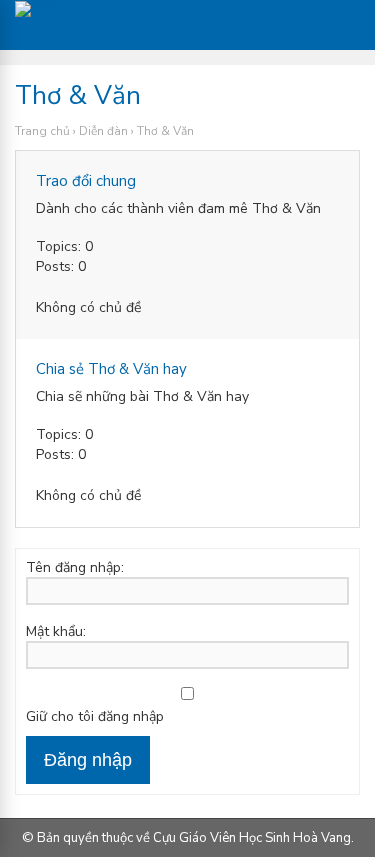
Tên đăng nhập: (75, 568)
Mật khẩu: (56, 632)
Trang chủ (42, 131)
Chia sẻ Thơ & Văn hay (111, 369)
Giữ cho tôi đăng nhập (95, 717)
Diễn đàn (103, 131)
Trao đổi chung (86, 181)
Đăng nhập (88, 760)
